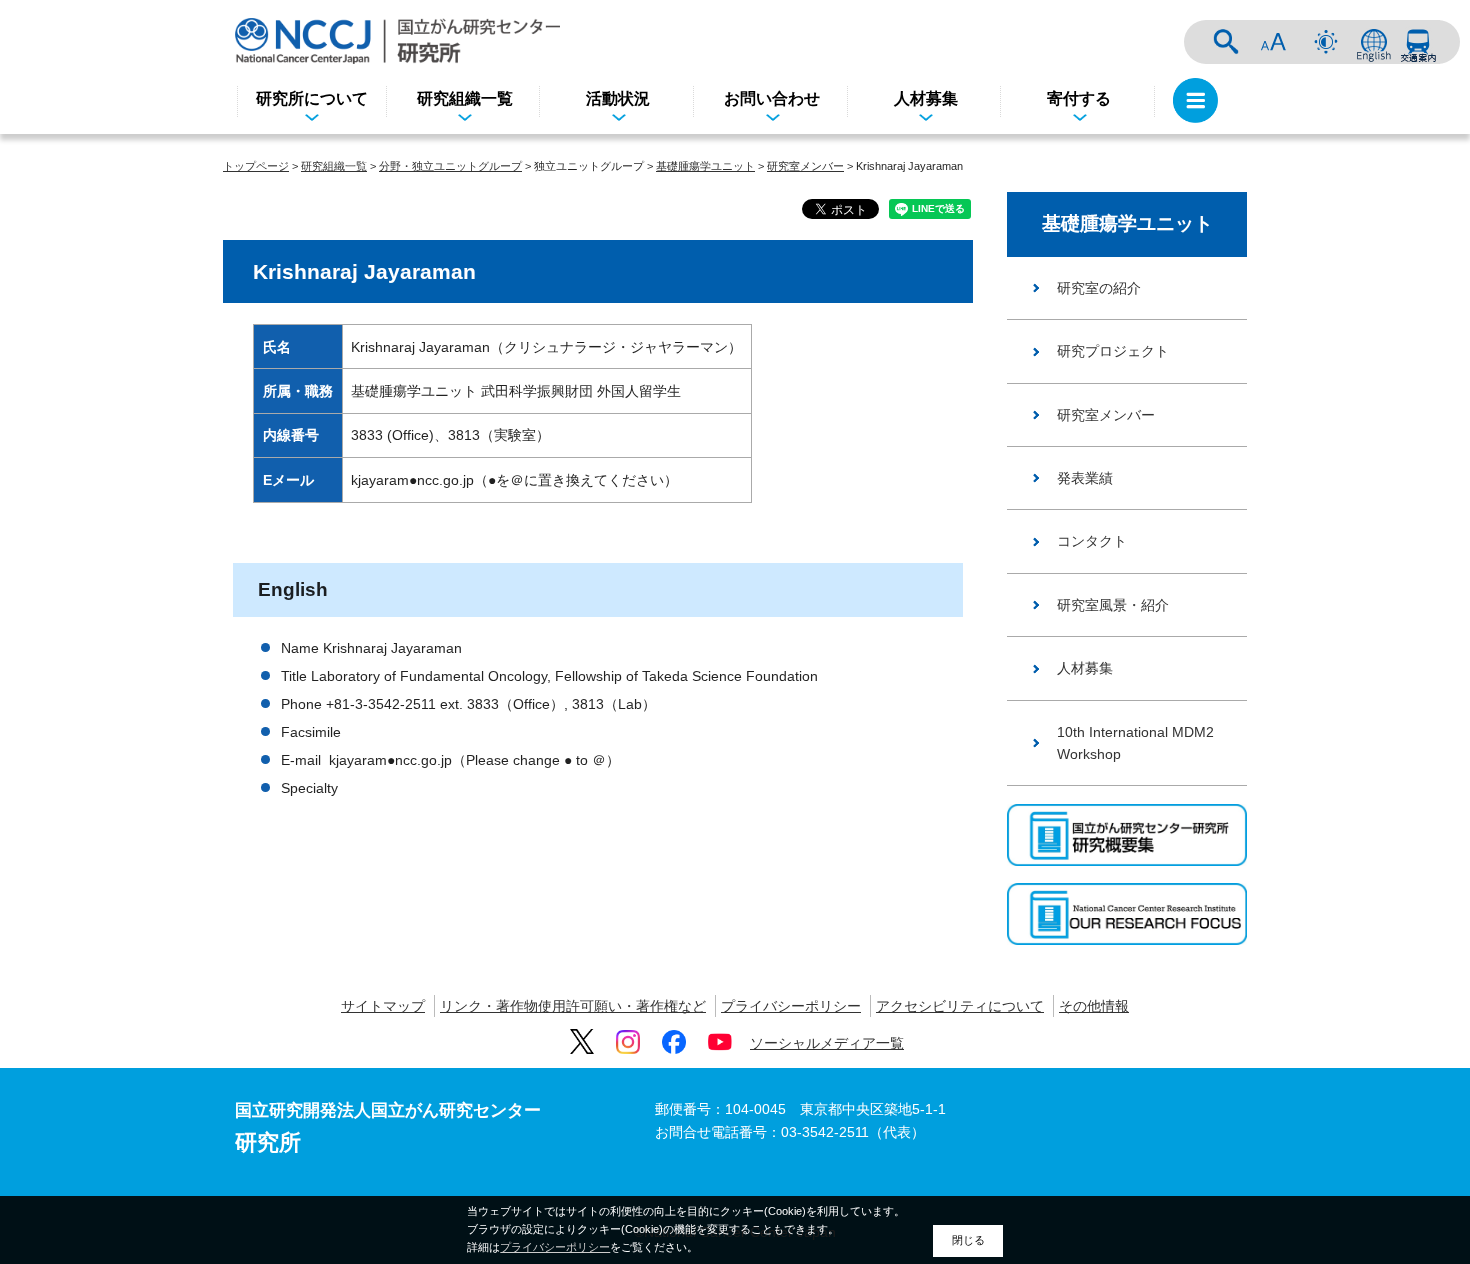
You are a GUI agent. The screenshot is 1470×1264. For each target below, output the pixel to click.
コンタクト (1092, 541)
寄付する (1079, 98)
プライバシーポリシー (791, 1006)
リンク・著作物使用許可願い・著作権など (573, 1006)
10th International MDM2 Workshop (1135, 743)
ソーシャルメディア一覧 (827, 1043)
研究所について (312, 98)
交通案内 (1418, 42)
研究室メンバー (805, 166)
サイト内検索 (1226, 42)
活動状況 (618, 98)
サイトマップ (383, 1006)
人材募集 (926, 98)
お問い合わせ (772, 98)
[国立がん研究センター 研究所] (397, 40)
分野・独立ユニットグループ (450, 166)
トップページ (256, 166)
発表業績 (1085, 478)
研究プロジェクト (1113, 351)
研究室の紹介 (1099, 288)
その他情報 (1094, 1006)
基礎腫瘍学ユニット (705, 166)
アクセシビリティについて (960, 1006)
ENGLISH (1374, 42)
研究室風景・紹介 (1113, 605)
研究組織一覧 (465, 98)
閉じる (968, 1240)
